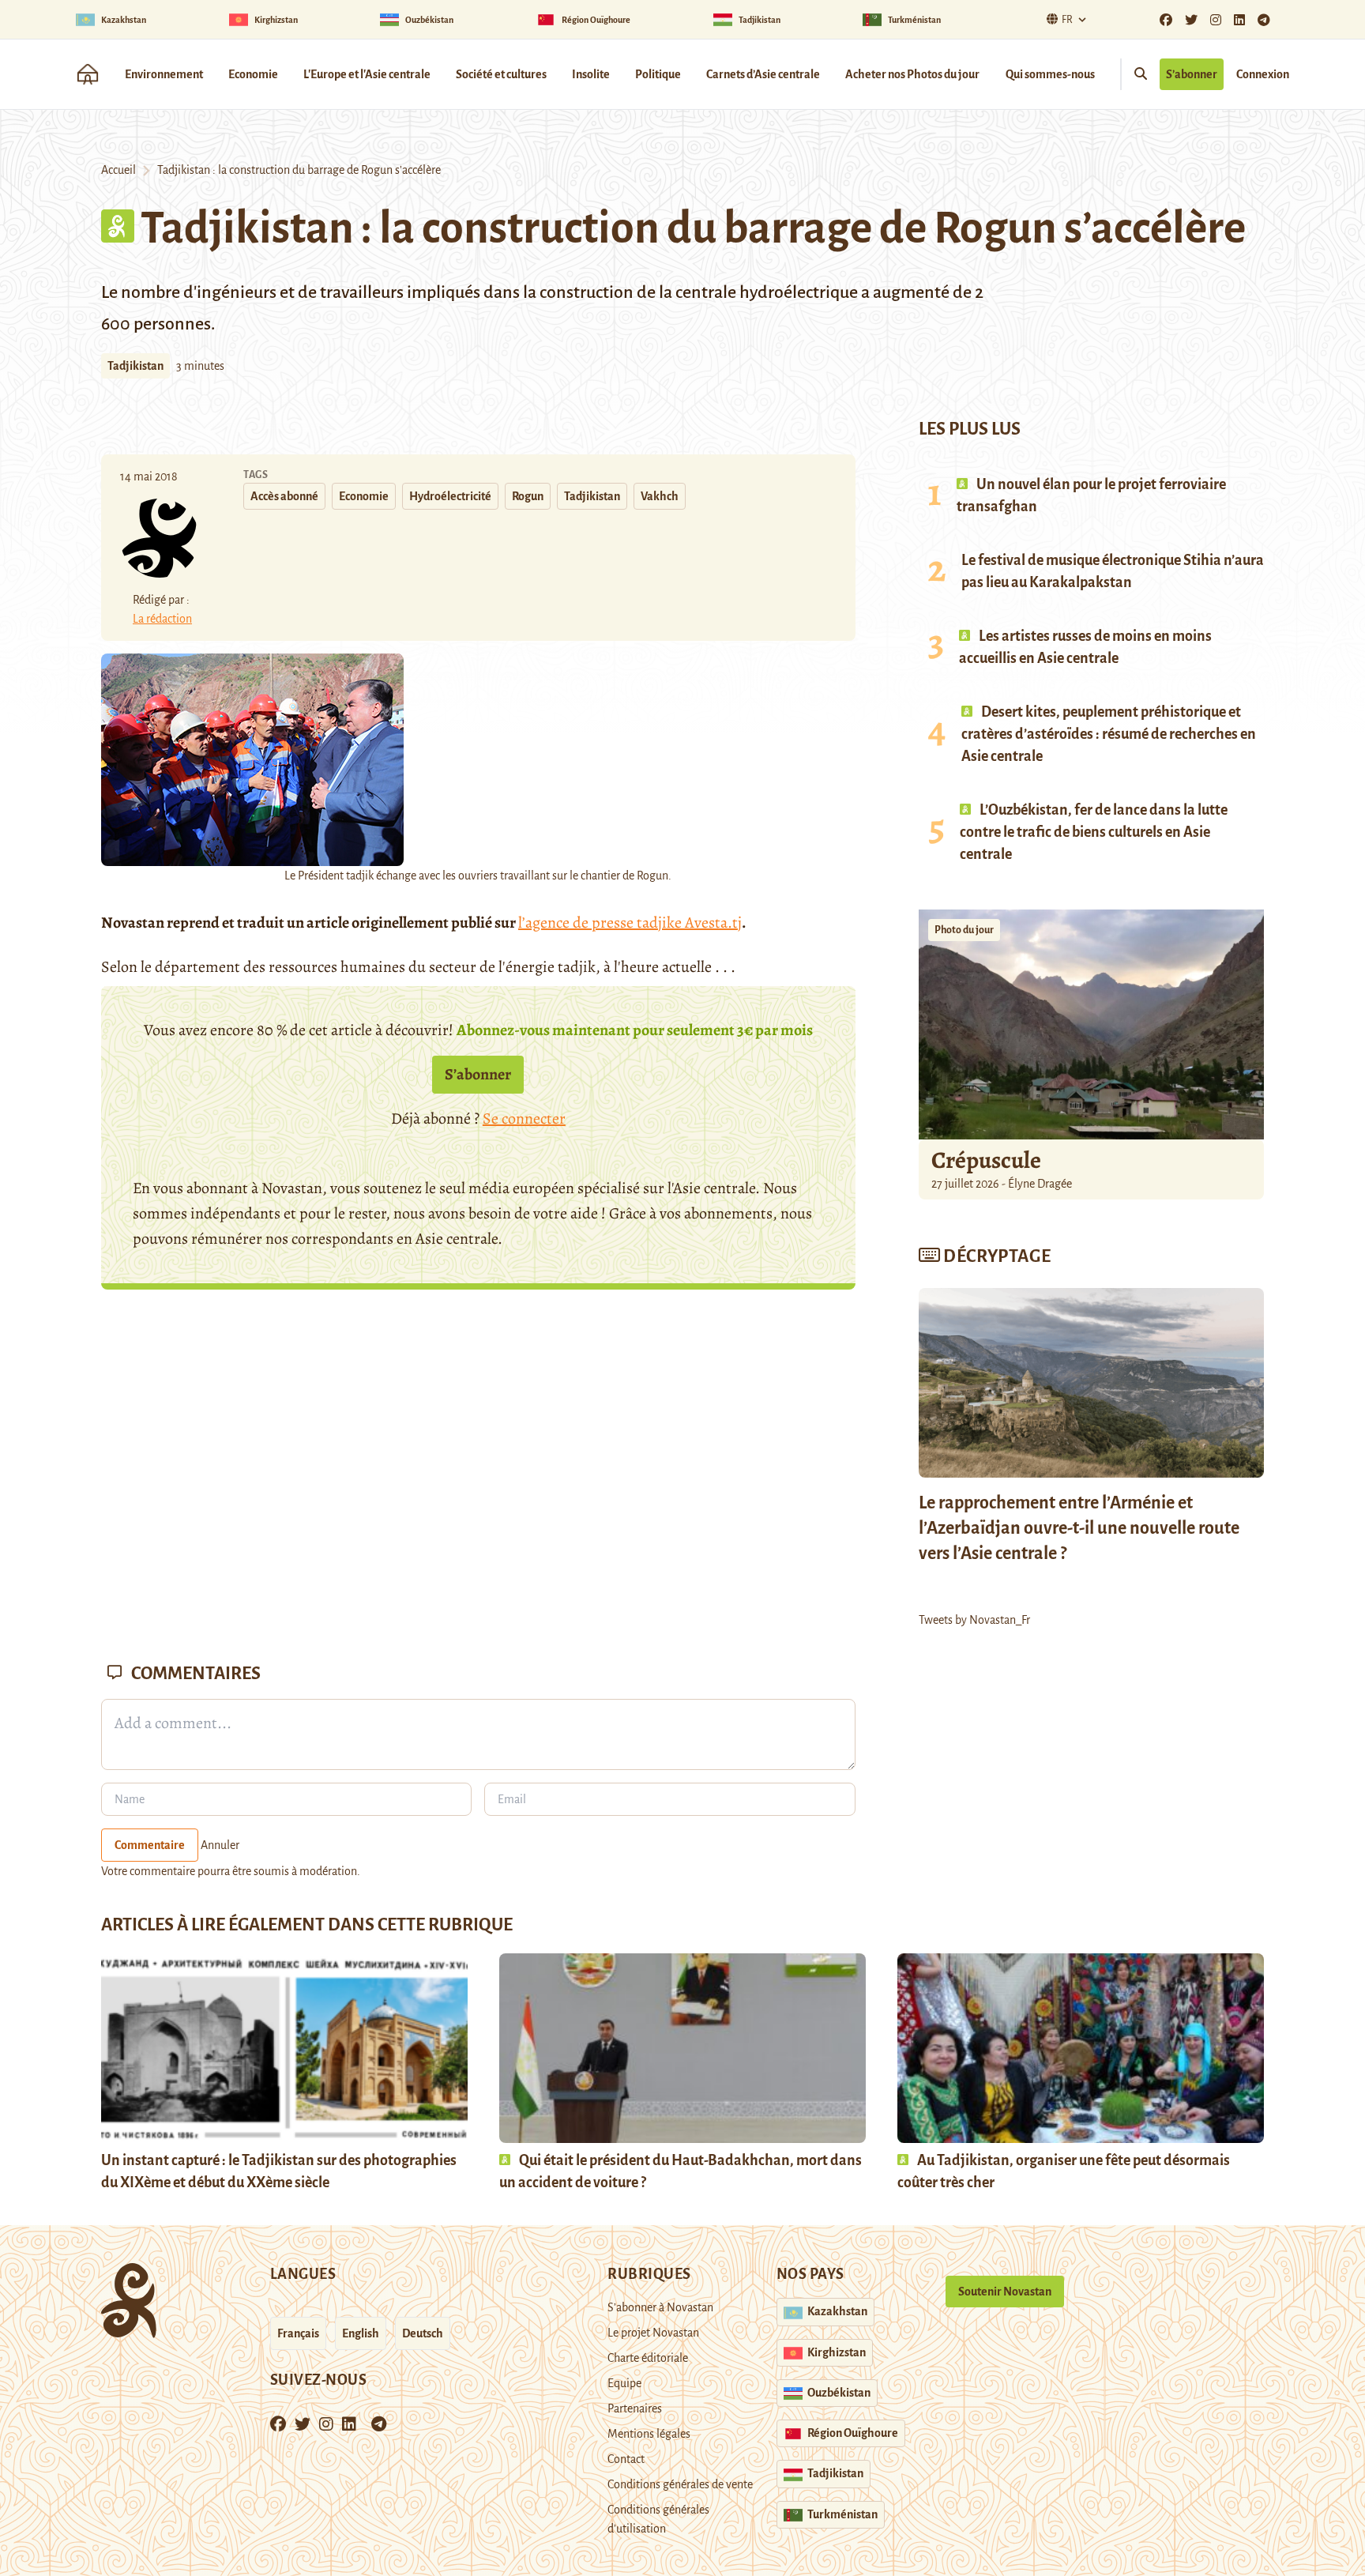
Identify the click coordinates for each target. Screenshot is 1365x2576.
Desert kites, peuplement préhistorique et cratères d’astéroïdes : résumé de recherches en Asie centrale (1109, 734)
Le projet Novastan (653, 2333)
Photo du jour (964, 930)
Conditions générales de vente (680, 2484)
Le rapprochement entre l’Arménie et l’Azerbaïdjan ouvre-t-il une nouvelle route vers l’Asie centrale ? (1079, 1528)
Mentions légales (649, 2434)
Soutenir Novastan (1005, 2292)
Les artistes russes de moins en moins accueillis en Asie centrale (1085, 647)
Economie (253, 74)
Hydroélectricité (450, 496)
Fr (1067, 20)
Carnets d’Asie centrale (763, 74)
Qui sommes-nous (1050, 74)
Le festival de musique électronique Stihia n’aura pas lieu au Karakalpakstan (1113, 571)
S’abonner (1192, 74)
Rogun (528, 496)
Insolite (591, 74)
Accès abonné (284, 496)
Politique (658, 74)
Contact (626, 2459)
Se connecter (524, 1119)
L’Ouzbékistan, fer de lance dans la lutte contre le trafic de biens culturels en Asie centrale (1094, 832)
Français (298, 2333)
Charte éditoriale (648, 2358)
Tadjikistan (135, 366)
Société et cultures (501, 74)
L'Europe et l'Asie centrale (367, 74)
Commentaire (150, 1845)
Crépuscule (988, 1160)
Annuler (220, 1845)
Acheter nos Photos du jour (912, 74)
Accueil (118, 170)
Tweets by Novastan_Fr (974, 1620)
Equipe (624, 2383)
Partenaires (635, 2408)
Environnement (164, 74)
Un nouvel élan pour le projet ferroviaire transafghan (1091, 495)
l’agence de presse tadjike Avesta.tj (630, 923)
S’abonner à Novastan (660, 2307)
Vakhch (660, 496)
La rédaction (162, 619)
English (361, 2333)
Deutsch (423, 2333)
